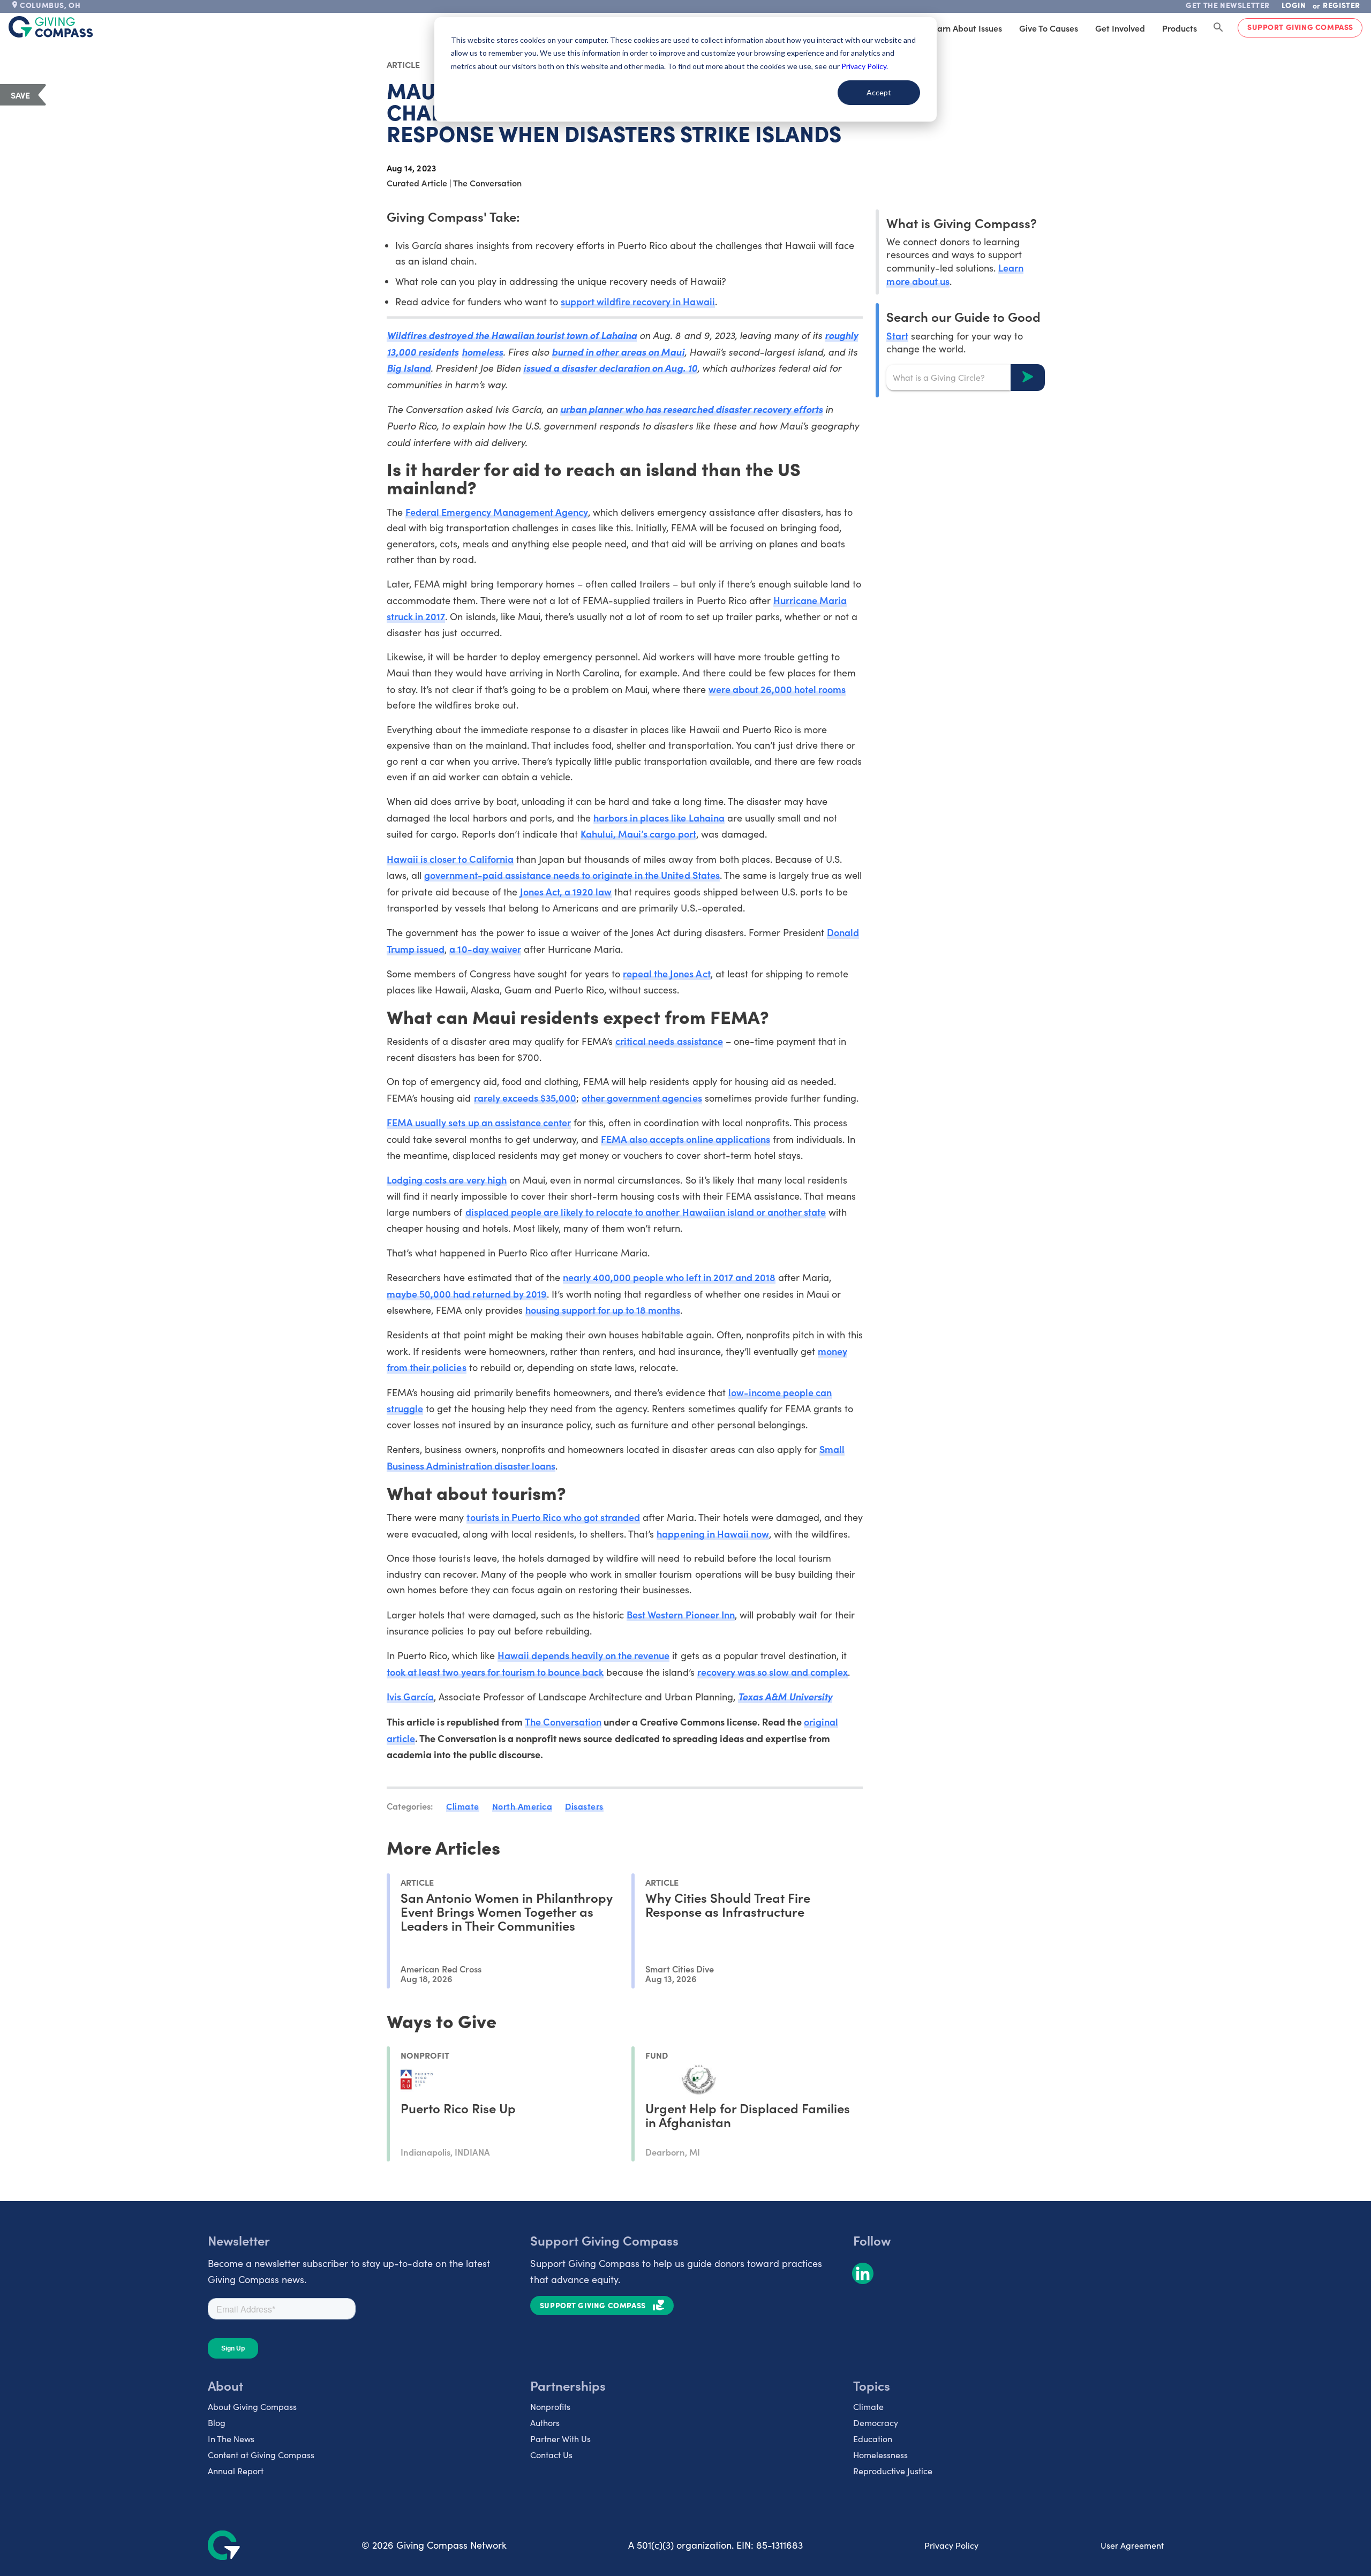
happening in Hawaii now (713, 1534)
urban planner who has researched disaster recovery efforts (691, 409)
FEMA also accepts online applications (685, 1139)
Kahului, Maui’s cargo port (638, 834)
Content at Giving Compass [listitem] (261, 2455)
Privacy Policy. (865, 66)
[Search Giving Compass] (1218, 28)
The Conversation (563, 1722)
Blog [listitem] (217, 2423)
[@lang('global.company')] (51, 27)
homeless (482, 352)
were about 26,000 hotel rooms (777, 689)
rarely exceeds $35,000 (525, 1098)
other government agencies (642, 1098)
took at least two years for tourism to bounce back (495, 1672)
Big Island (409, 368)
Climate (463, 1806)
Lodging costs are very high (447, 1180)
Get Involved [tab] (1120, 28)
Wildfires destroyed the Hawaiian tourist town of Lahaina (512, 335)
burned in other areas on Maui (618, 352)
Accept (879, 92)
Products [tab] (1180, 28)
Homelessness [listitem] (880, 2455)
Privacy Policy (951, 2545)
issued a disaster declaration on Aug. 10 (610, 368)
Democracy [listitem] (876, 2423)
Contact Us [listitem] (551, 2455)
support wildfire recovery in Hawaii (638, 301)
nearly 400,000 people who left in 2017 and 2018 (669, 1277)
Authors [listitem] (545, 2423)
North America (522, 1806)
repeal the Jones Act (666, 973)
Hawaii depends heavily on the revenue (584, 1655)
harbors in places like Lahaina (659, 818)
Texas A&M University (785, 1696)
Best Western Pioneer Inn (680, 1614)
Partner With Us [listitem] (560, 2439)
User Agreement (1132, 2545)
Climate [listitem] (868, 2406)
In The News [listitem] (231, 2439)
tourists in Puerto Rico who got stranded (553, 1517)
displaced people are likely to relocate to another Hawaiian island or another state (646, 1212)
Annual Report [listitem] (236, 2471)
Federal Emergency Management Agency (497, 512)
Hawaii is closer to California (450, 859)
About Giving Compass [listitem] (252, 2406)
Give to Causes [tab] (1049, 28)
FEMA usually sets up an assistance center (479, 1122)
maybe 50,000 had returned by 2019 (467, 1294)
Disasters (584, 1806)
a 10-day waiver (485, 949)
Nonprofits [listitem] (550, 2406)
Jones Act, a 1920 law (566, 891)
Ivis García (410, 1696)
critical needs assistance (669, 1041)
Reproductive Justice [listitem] (893, 2471)
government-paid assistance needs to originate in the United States (572, 875)
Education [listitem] (873, 2439)
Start (897, 335)
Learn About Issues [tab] (965, 28)
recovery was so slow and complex (773, 1672)
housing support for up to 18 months (603, 1310)
